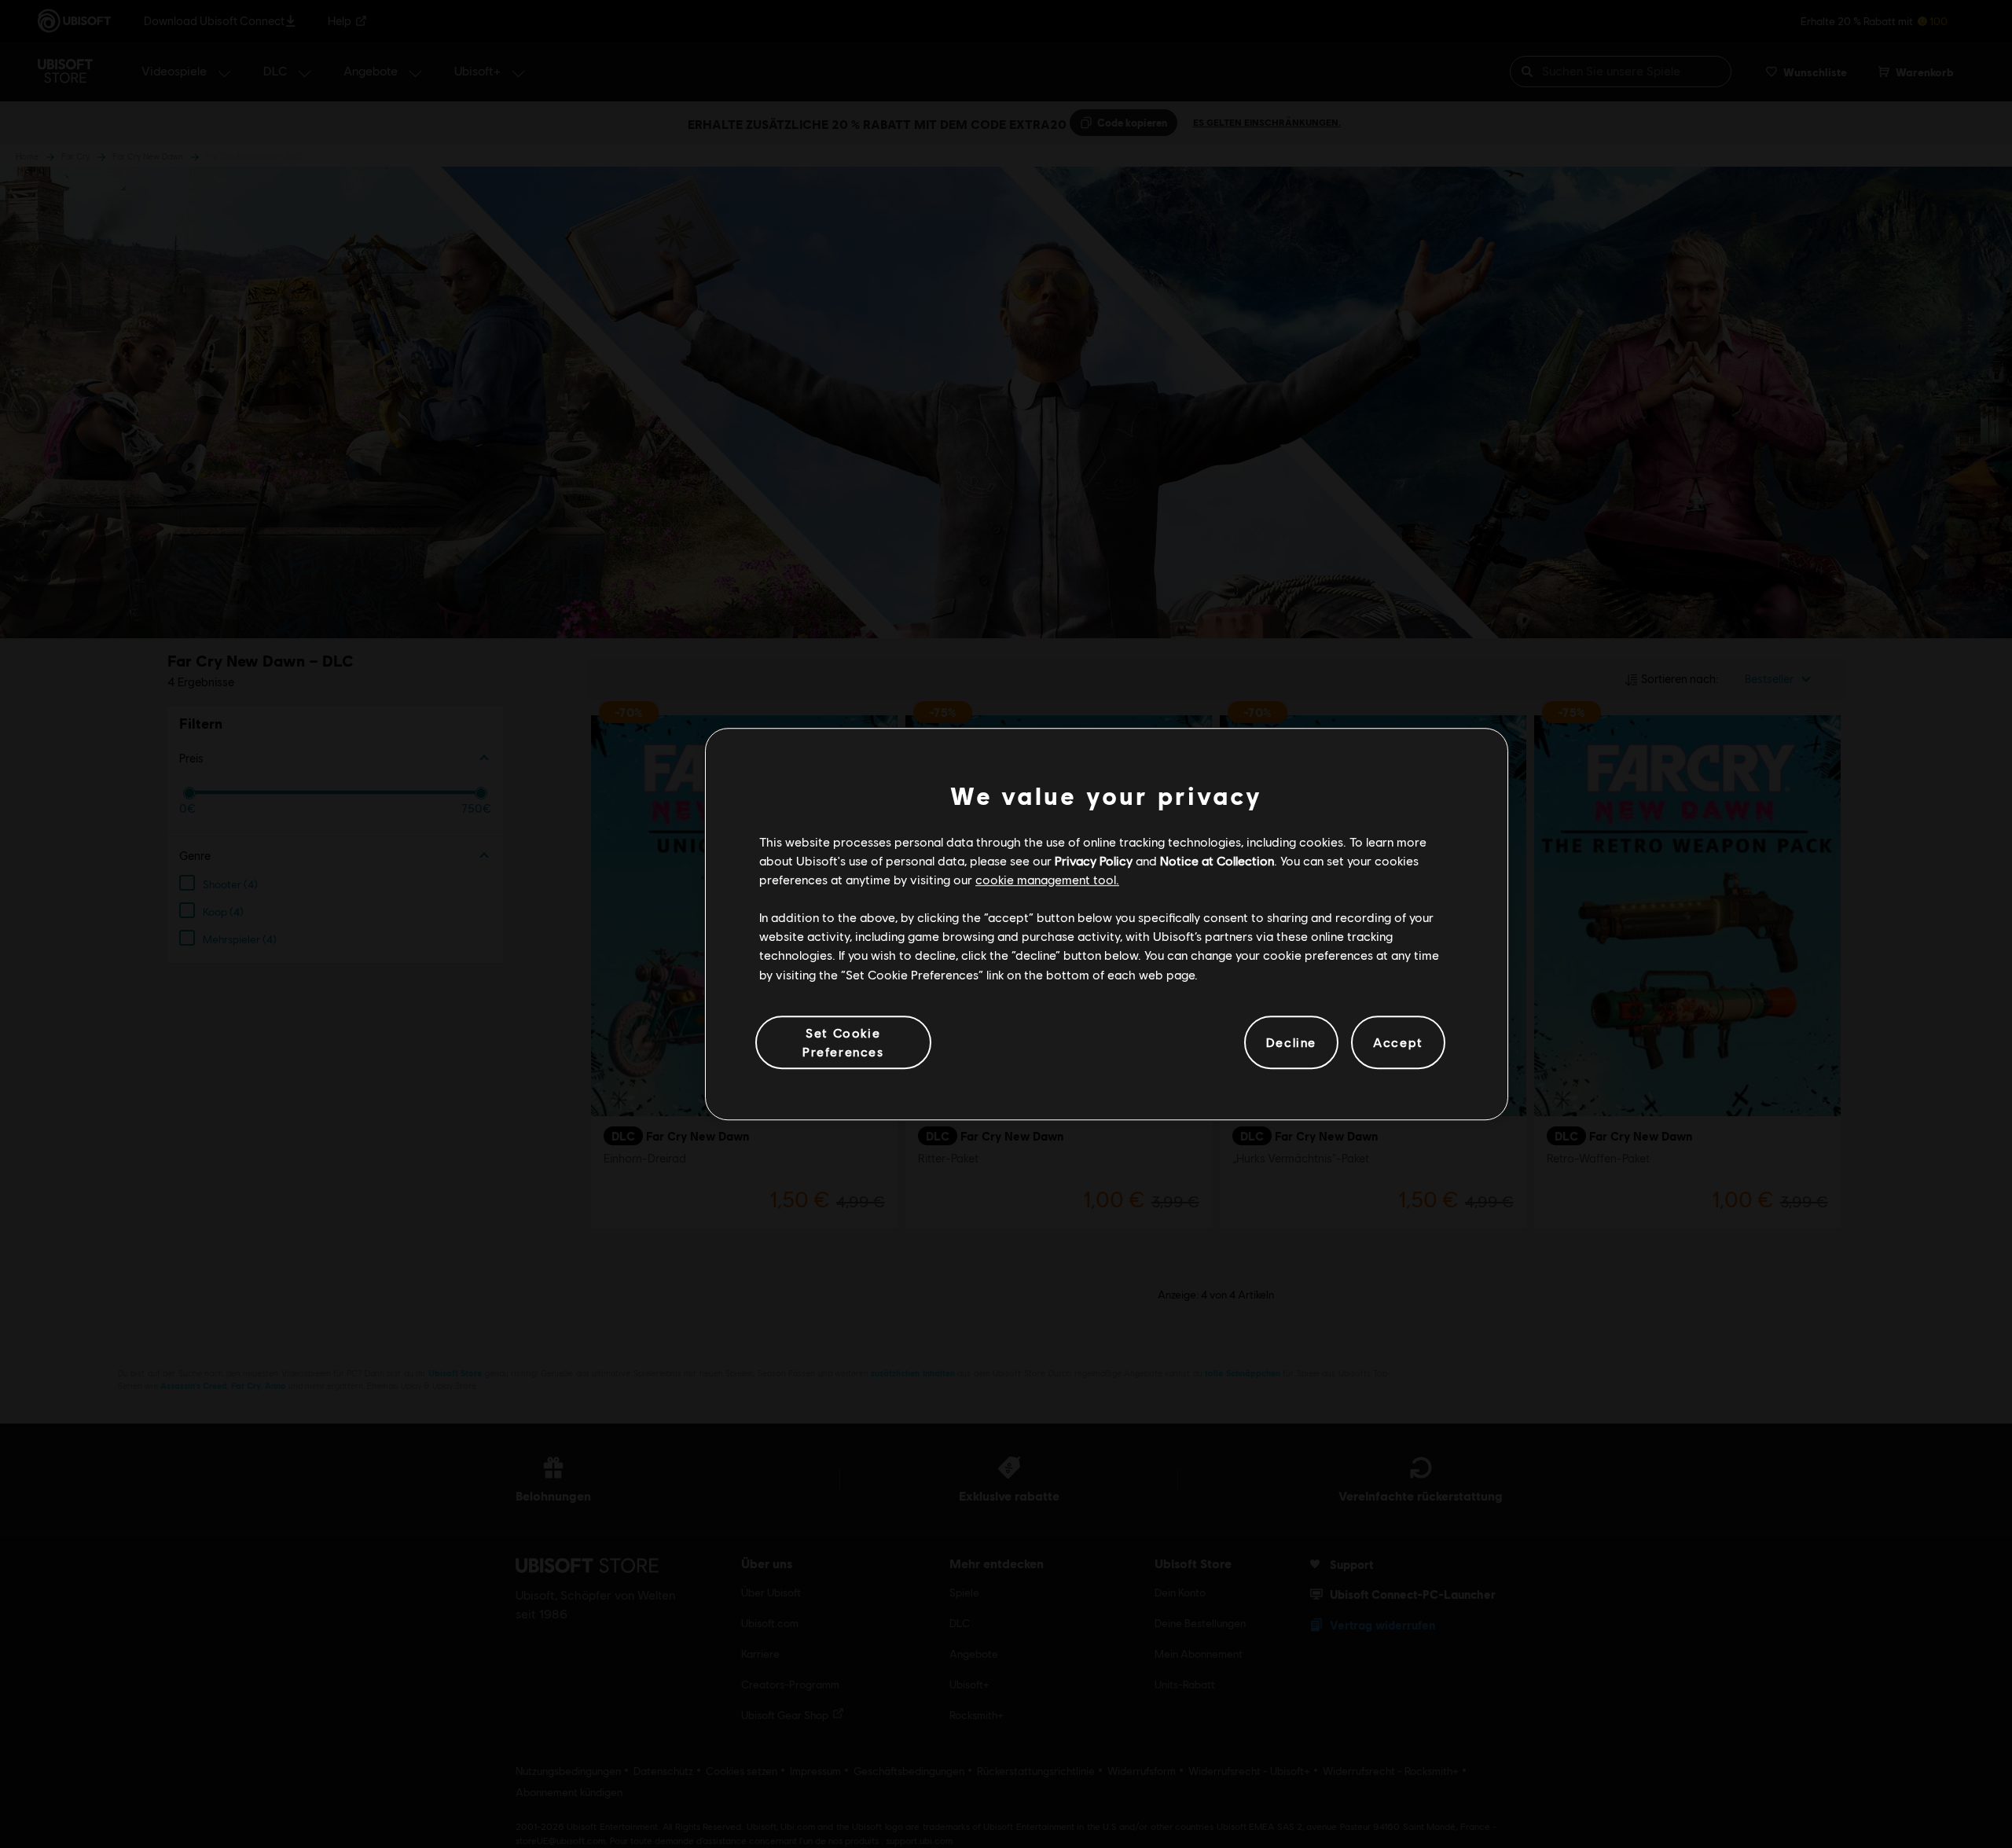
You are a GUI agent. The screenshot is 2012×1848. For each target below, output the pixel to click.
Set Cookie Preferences (843, 1042)
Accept (1398, 1042)
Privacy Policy (1094, 860)
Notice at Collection (1217, 860)
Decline (1291, 1042)
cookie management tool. (1047, 879)
